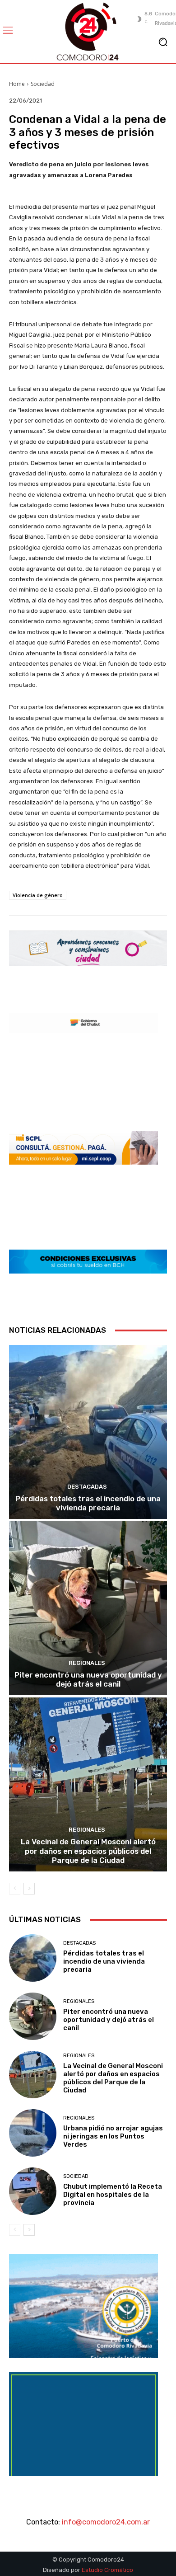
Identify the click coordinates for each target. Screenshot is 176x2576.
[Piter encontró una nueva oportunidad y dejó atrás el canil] (88, 1608)
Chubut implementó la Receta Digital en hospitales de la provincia (113, 2195)
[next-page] (29, 1889)
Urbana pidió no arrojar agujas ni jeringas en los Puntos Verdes (113, 2136)
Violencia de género (38, 895)
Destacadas (87, 1487)
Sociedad (43, 84)
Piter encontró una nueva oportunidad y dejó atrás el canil (88, 1679)
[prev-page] (15, 1889)
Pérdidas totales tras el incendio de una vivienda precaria (88, 1503)
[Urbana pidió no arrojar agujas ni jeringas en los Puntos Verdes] (33, 2133)
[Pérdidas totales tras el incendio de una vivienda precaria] (88, 1432)
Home (17, 84)
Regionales (87, 1663)
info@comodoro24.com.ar (106, 2522)
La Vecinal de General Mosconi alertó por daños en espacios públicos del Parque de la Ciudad (88, 1851)
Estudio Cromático (107, 2570)
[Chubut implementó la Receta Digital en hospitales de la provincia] (33, 2191)
